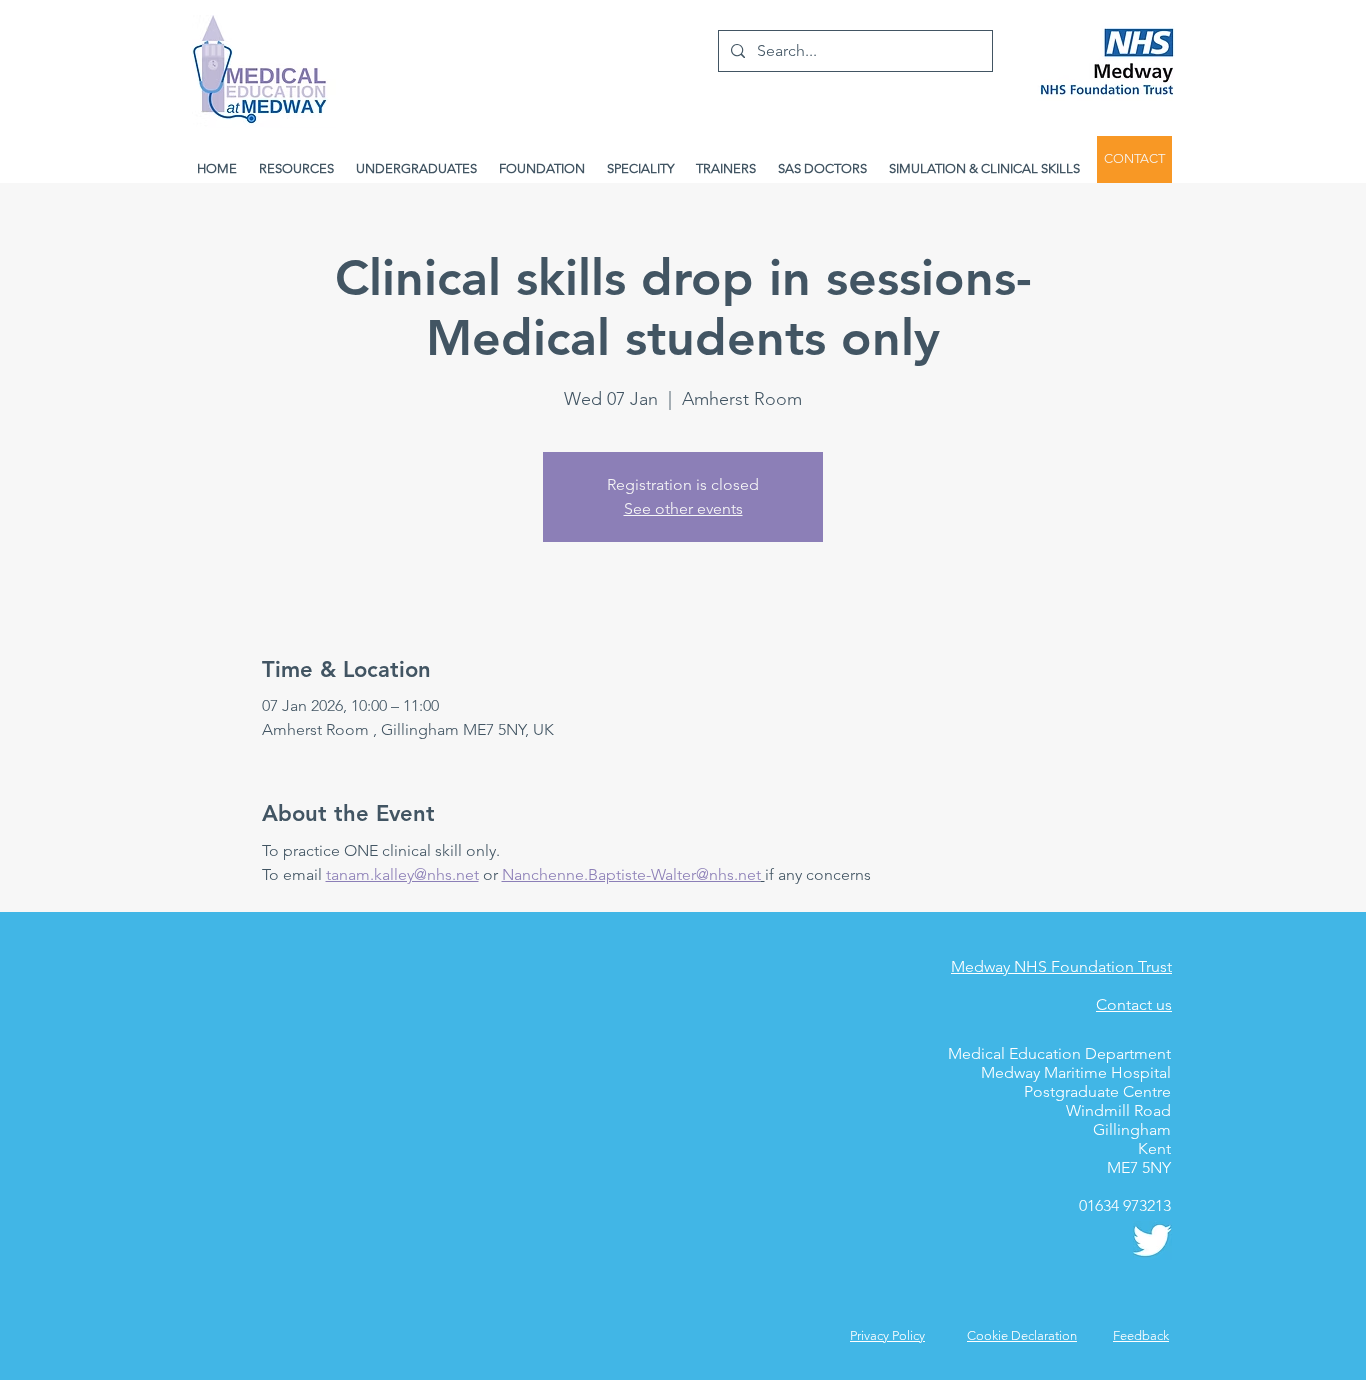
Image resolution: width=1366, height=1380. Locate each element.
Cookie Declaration (1022, 1335)
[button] (1141, 1335)
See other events (683, 508)
